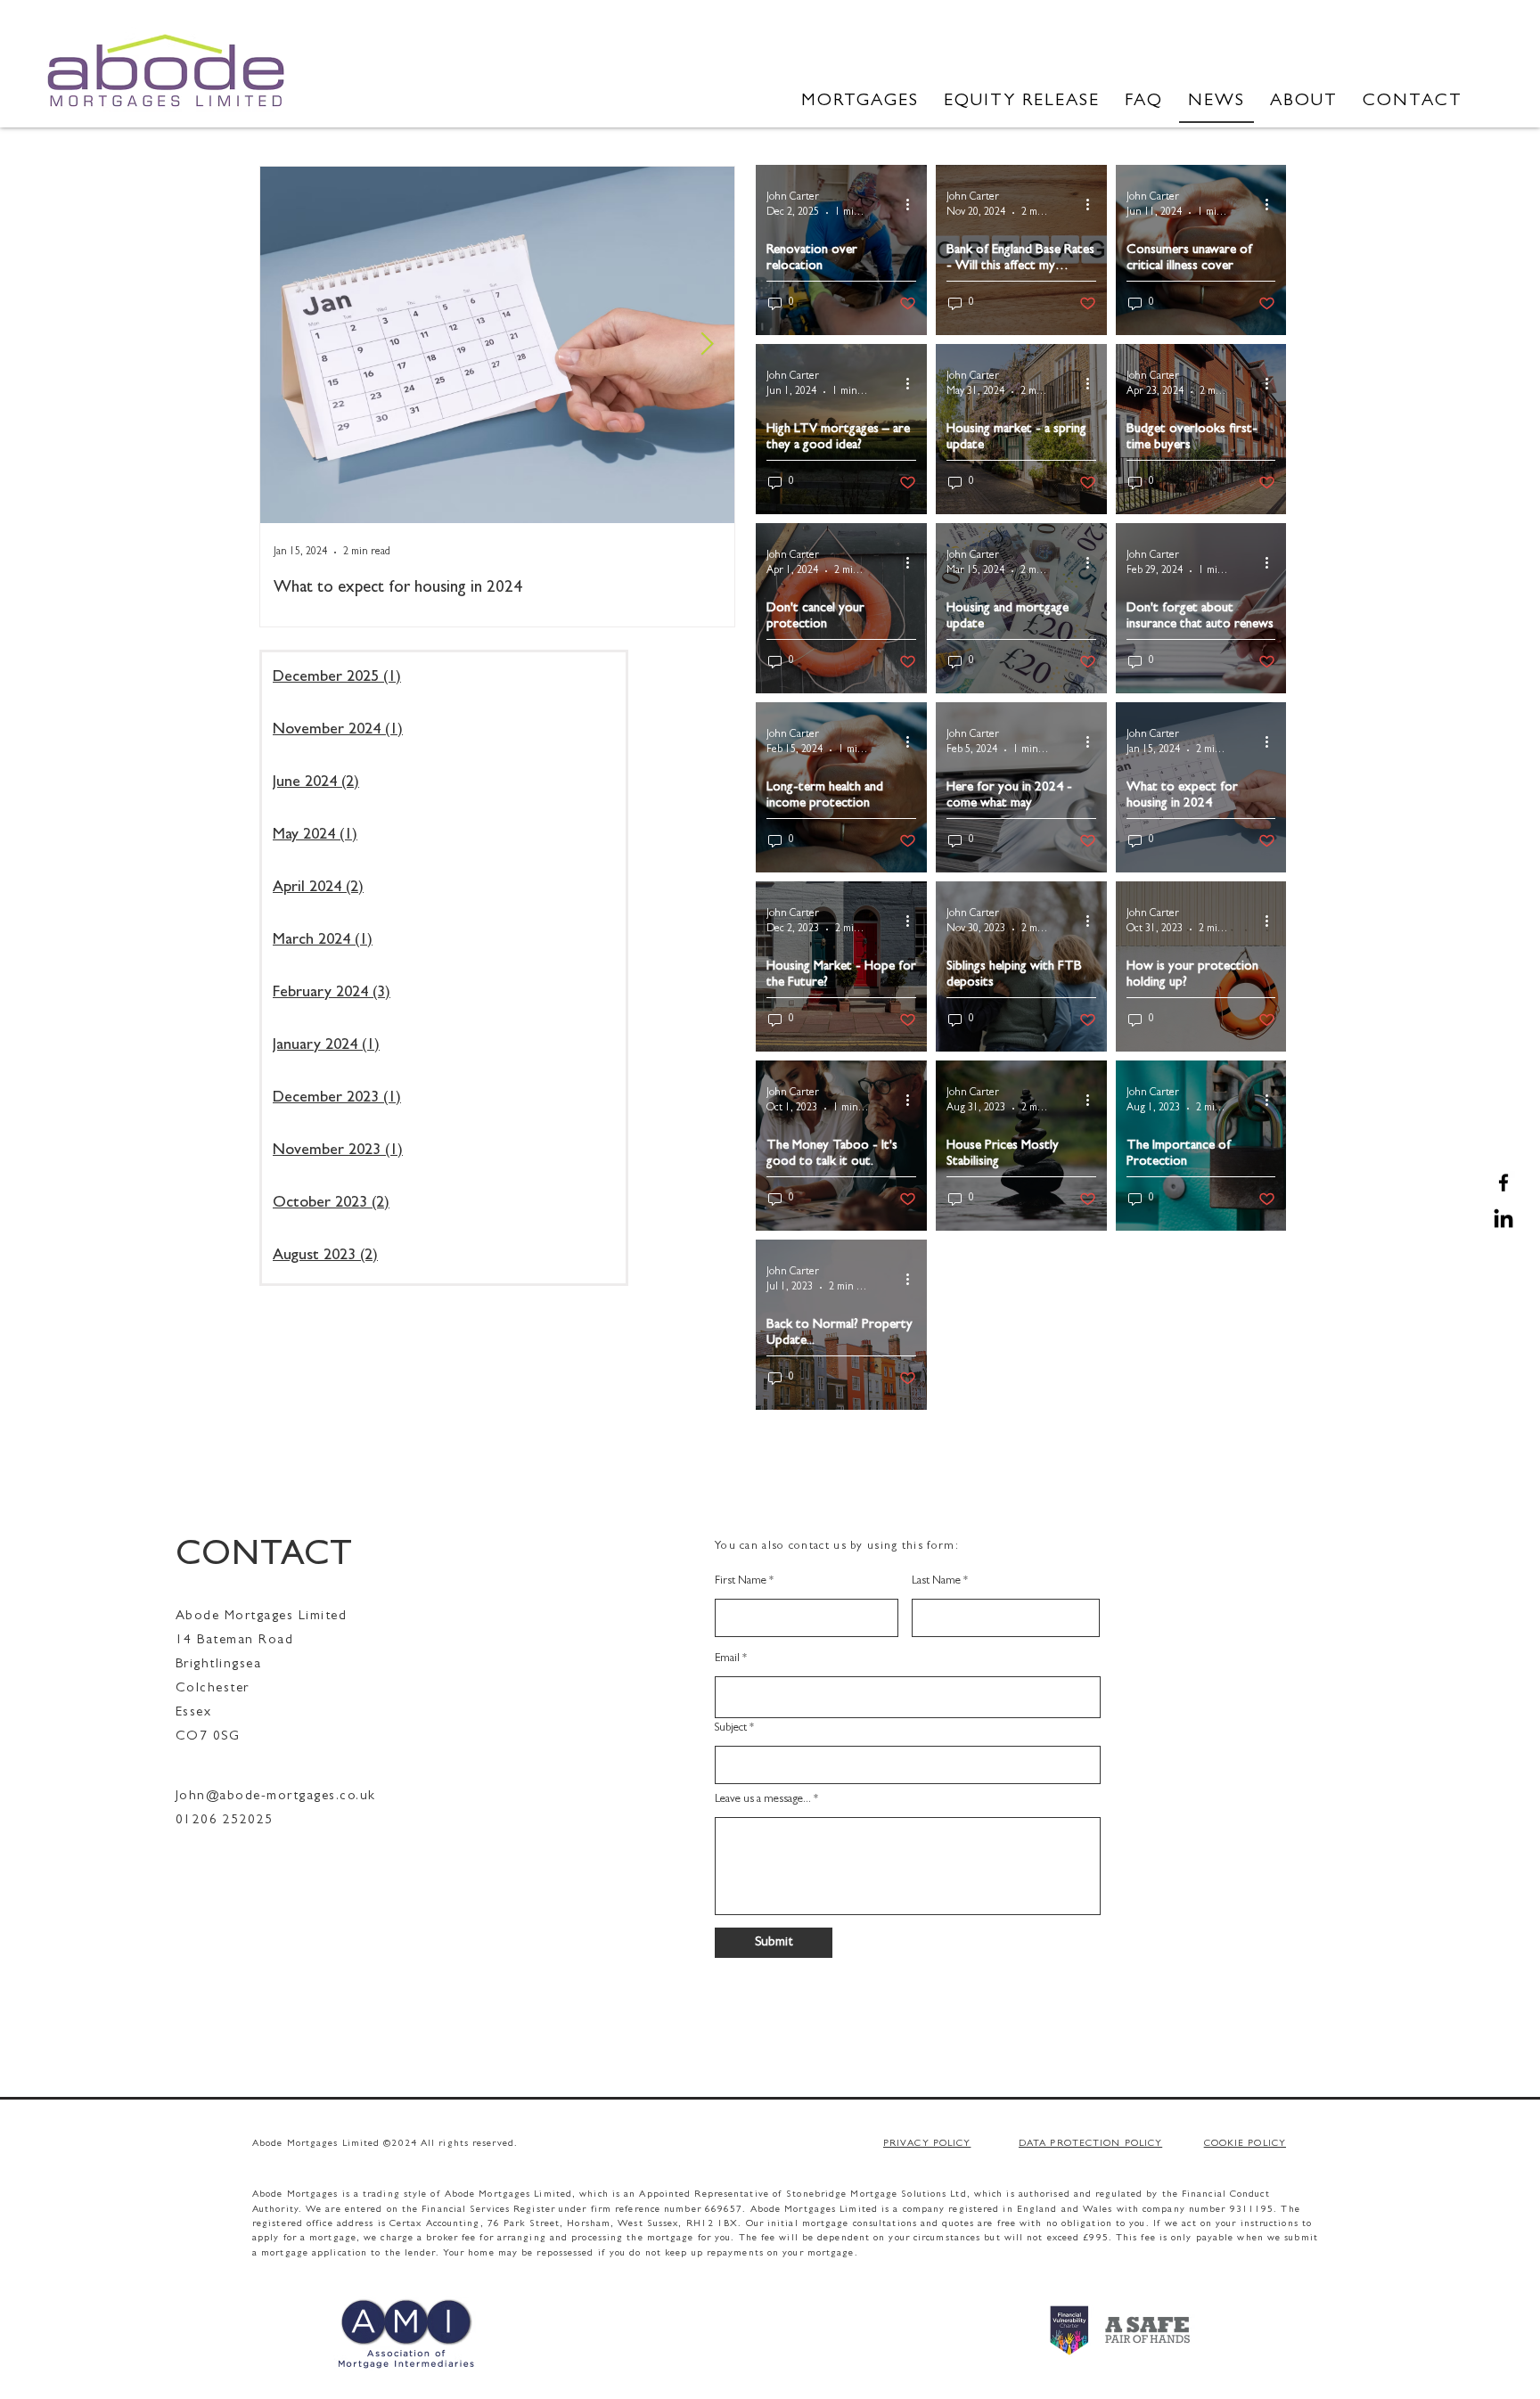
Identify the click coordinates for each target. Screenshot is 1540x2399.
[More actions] (913, 204)
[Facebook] (1503, 1183)
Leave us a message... (763, 1800)
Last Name (936, 1581)
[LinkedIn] (1503, 1220)
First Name (741, 1581)
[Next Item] (707, 344)
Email (727, 1659)
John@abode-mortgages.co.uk (276, 1797)
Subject (731, 1728)
